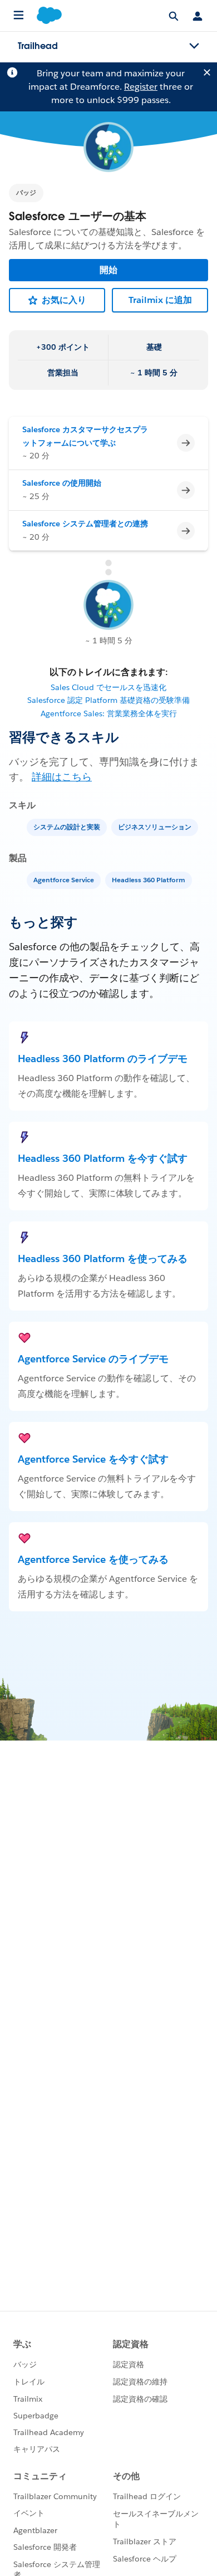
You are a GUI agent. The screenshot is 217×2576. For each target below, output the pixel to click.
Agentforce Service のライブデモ (93, 1359)
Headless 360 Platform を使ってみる (103, 1258)
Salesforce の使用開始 (62, 483)
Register (141, 87)
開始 (108, 270)
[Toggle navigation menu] (194, 46)
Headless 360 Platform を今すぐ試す (103, 1158)
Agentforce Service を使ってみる (93, 1559)
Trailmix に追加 (160, 300)
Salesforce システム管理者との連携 (85, 524)
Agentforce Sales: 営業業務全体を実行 (109, 713)
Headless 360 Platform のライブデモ (103, 1059)
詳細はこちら (62, 777)
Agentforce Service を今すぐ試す (93, 1459)
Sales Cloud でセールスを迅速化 (108, 687)
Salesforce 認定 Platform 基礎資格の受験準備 (108, 700)
